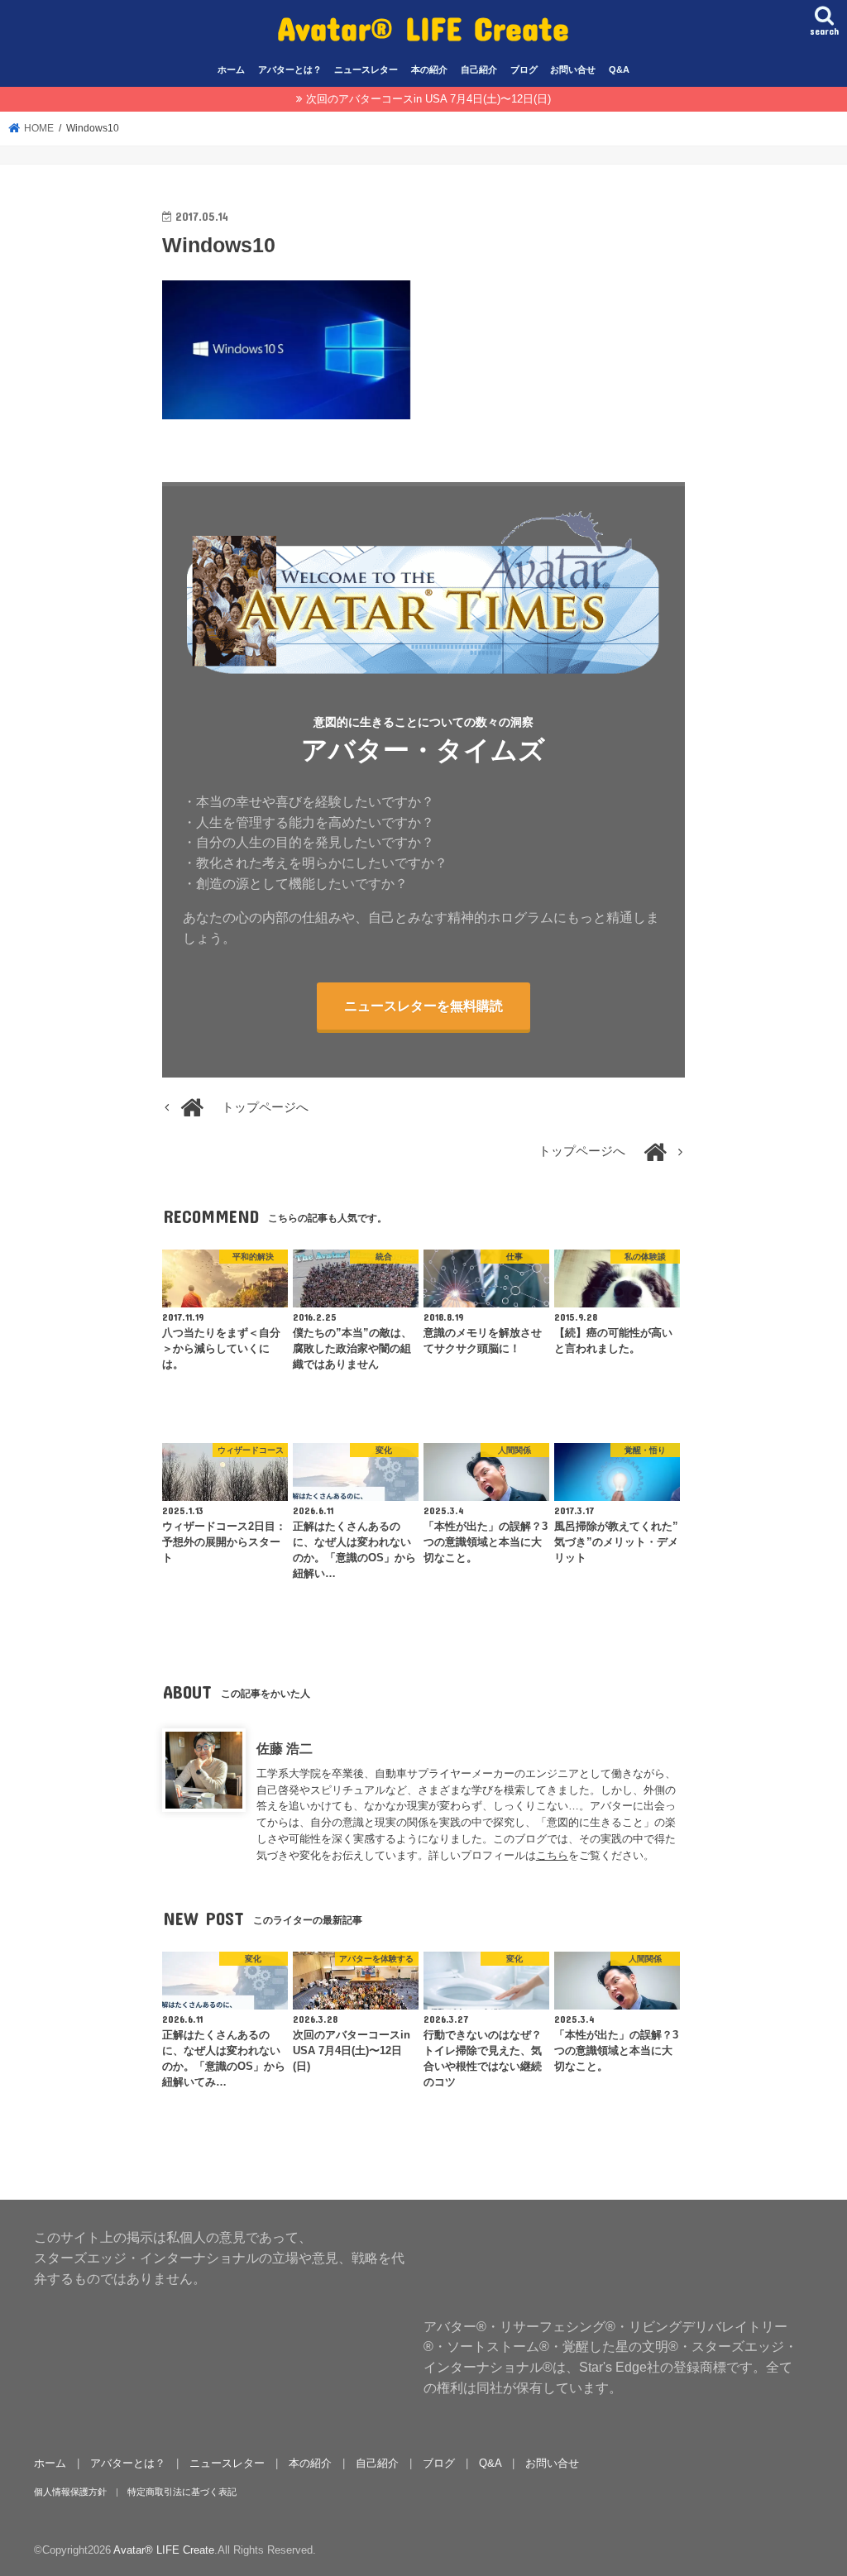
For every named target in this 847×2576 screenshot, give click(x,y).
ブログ (524, 69)
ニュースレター (366, 69)
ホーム (231, 69)
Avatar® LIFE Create (423, 28)
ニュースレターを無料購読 (423, 1006)
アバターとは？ (290, 69)
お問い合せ (573, 69)
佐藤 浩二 (285, 1748)
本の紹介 (429, 69)
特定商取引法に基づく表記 (182, 2492)
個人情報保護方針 (70, 2492)
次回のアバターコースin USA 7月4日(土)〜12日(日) (428, 99)
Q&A (619, 69)
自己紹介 (479, 69)
